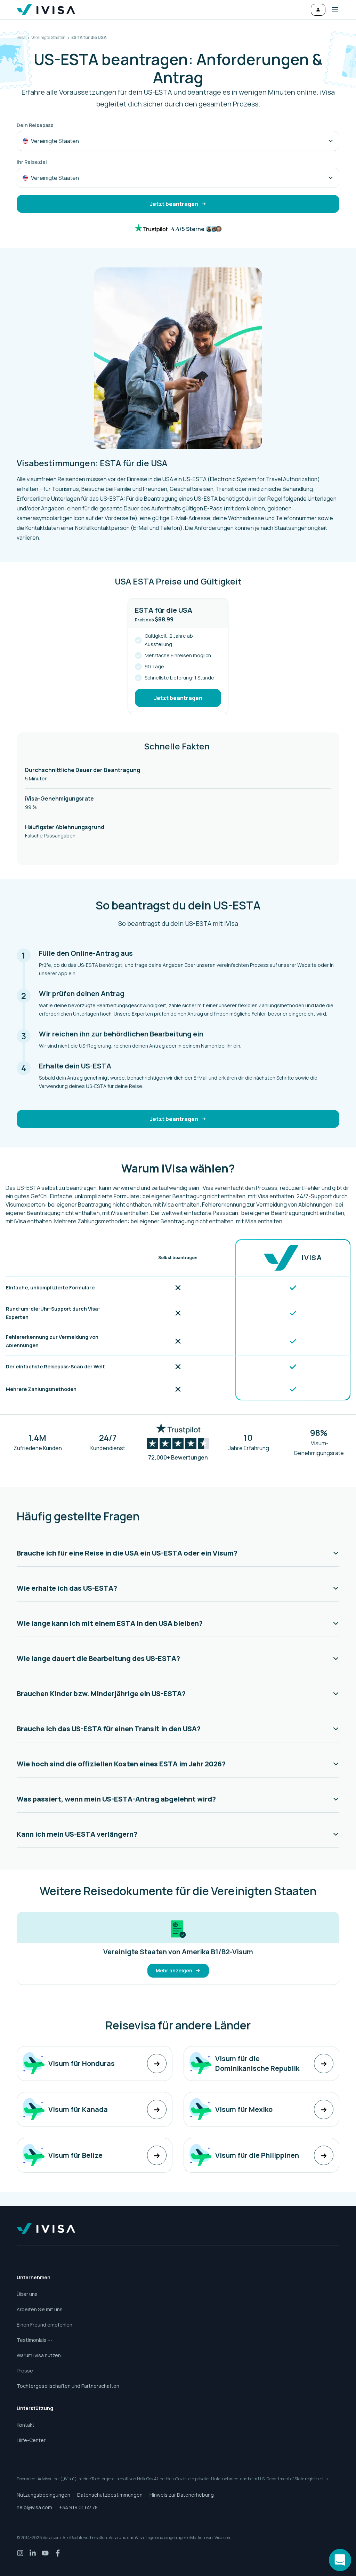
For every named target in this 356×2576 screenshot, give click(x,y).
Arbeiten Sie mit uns (40, 2309)
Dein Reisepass (35, 125)
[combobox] (178, 141)
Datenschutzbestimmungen (110, 2495)
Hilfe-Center (31, 2440)
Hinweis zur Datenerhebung (182, 2495)
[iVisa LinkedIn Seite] (33, 2553)
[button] (332, 10)
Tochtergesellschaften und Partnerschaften (68, 2386)
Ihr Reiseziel (32, 162)
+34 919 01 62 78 (78, 2507)
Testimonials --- (35, 2340)
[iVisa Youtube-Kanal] (45, 2553)
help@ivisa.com (34, 2507)
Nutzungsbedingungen (43, 2495)
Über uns (27, 2294)
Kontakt (26, 2425)
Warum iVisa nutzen (39, 2355)
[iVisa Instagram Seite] (20, 2553)
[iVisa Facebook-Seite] (58, 2553)
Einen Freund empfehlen (44, 2325)
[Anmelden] (318, 10)
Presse (25, 2371)
